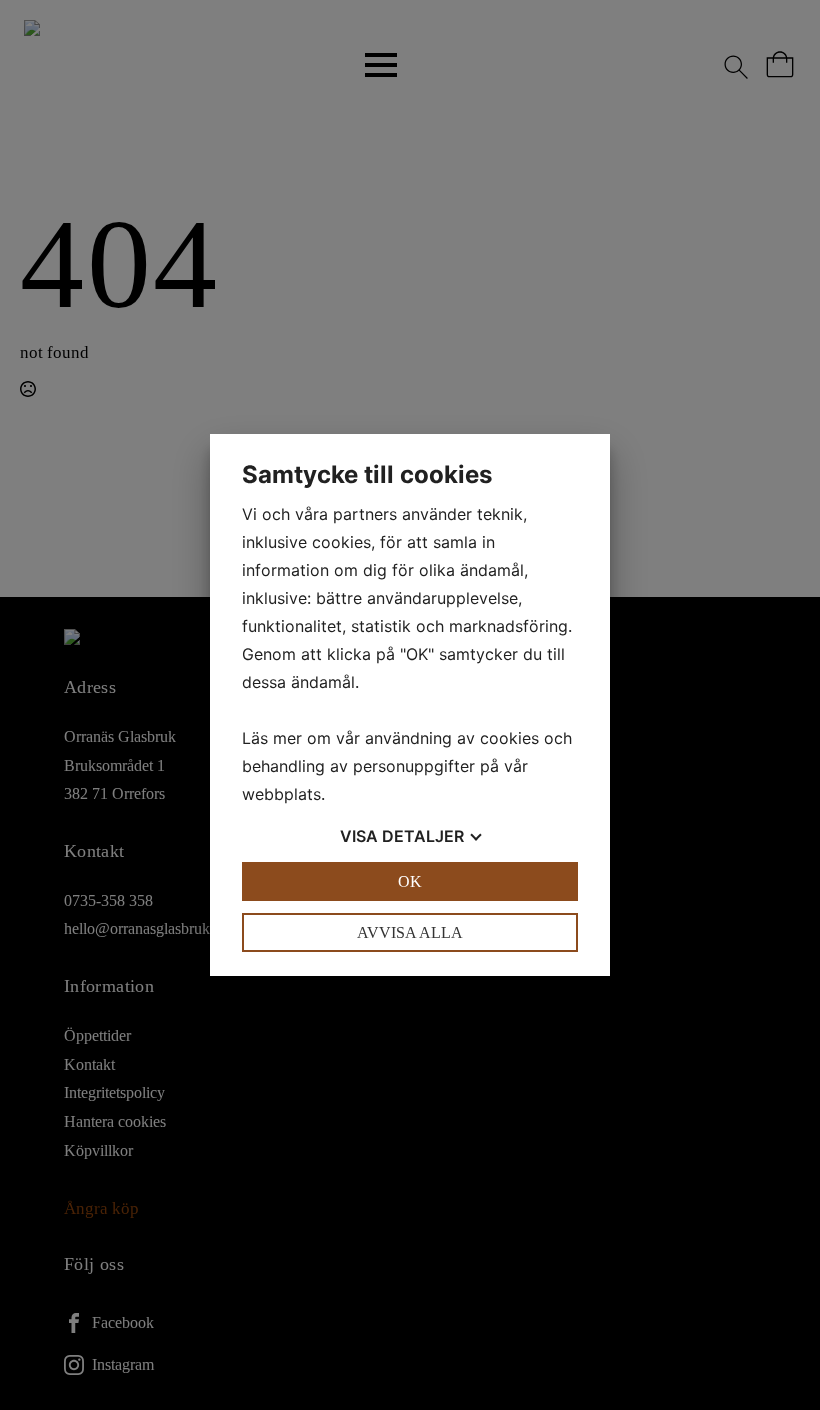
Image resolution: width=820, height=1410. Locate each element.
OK (410, 881)
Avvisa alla (410, 932)
